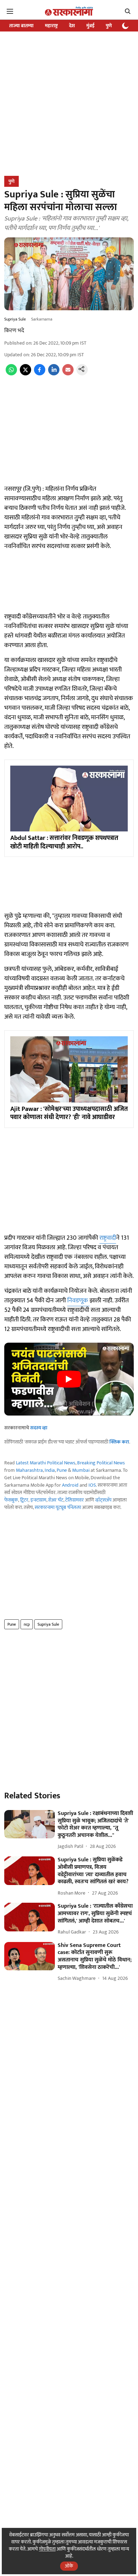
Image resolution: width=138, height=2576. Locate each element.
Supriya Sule (48, 1624)
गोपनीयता (47, 2549)
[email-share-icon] (68, 374)
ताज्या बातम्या (21, 26)
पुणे (109, 26)
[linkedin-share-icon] (54, 374)
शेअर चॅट (56, 1500)
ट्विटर (24, 1500)
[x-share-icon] (25, 374)
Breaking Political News (101, 1463)
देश (72, 26)
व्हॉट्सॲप (103, 1500)
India (50, 1470)
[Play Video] (69, 1379)
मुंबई (90, 26)
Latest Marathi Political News (46, 1463)
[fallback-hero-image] (30, 1824)
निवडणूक (78, 1301)
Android (70, 1485)
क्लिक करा (119, 1442)
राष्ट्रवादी (108, 1238)
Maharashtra (29, 1470)
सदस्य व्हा (39, 1428)
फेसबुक (11, 1500)
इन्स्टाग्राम (38, 1500)
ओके (69, 2566)
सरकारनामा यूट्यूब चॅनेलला (58, 1507)
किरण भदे (14, 331)
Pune (62, 1470)
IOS (92, 1485)
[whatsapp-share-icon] (11, 374)
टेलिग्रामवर (74, 1500)
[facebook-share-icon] (40, 374)
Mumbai (81, 1470)
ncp (27, 1624)
